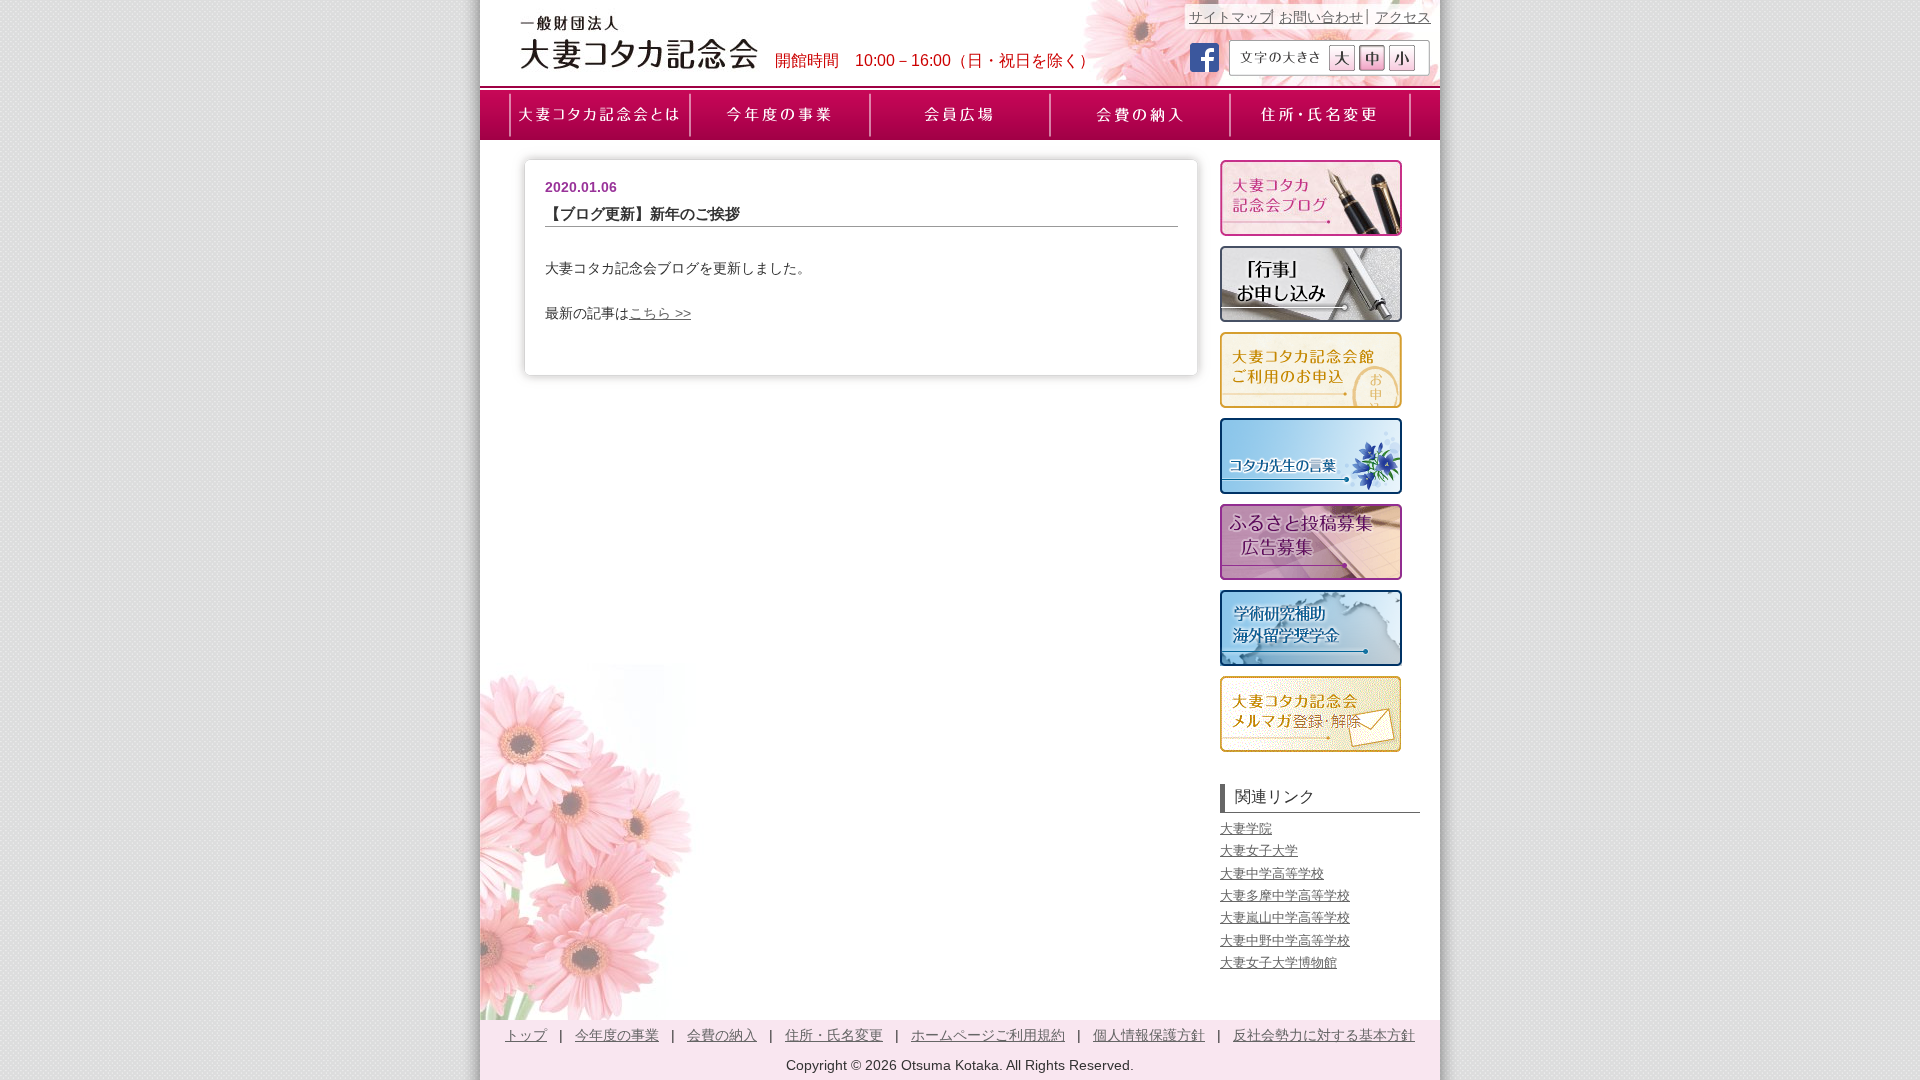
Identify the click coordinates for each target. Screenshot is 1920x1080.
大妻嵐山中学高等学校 (1285, 917)
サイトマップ (1231, 17)
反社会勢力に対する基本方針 (1324, 1035)
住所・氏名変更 (834, 1035)
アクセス (1403, 17)
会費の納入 (722, 1035)
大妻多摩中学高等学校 (1285, 895)
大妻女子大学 (1259, 850)
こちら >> (660, 313)
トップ (526, 1035)
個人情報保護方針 (1149, 1035)
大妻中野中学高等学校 (1285, 940)
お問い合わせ (1321, 17)
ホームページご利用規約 (988, 1035)
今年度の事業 (617, 1035)
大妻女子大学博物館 (1278, 962)
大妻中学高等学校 (1272, 873)
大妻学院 (1246, 828)
